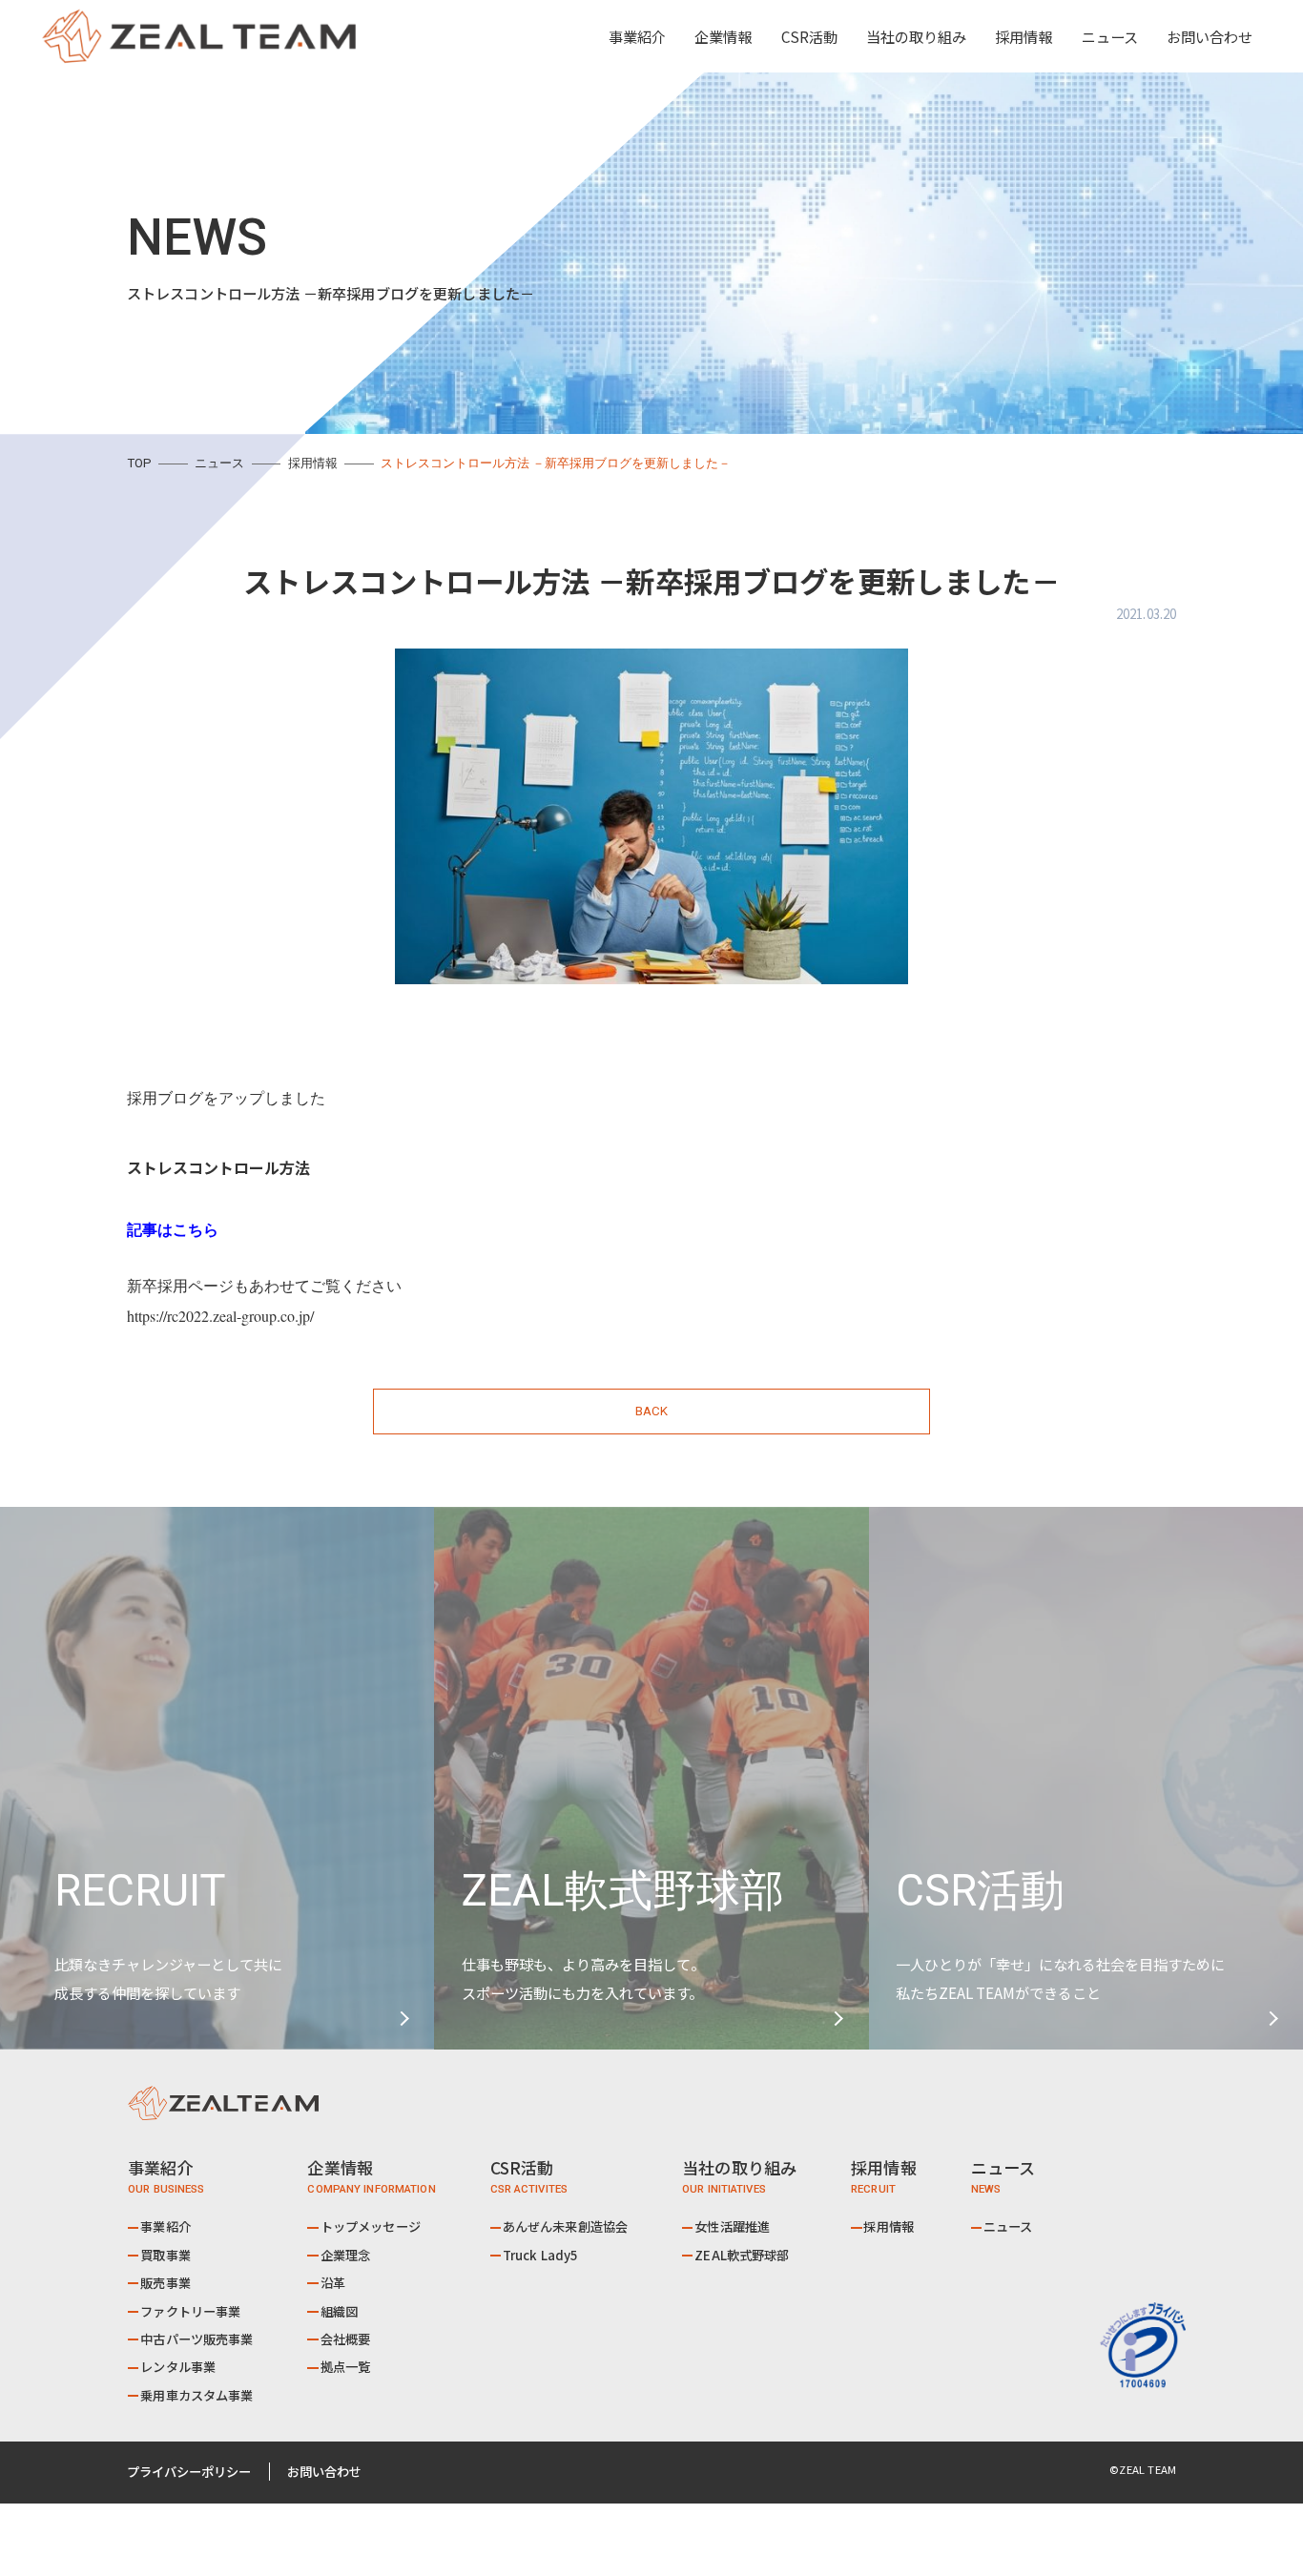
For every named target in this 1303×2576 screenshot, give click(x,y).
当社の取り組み (916, 36)
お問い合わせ (1210, 36)
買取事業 (165, 2255)
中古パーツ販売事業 (196, 2339)
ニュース (1110, 36)
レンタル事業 (178, 2367)
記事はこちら (173, 1229)
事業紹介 (165, 2226)
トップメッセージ (371, 2226)
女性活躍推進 (732, 2226)
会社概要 (346, 2339)
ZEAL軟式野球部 (742, 2255)
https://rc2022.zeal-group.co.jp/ (220, 1316)
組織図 (339, 2311)
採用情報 (1024, 36)
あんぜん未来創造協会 (565, 2226)
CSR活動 (809, 36)
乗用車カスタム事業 (196, 2395)
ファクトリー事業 (190, 2311)
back (652, 1411)
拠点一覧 (346, 2367)
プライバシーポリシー (189, 2472)
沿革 (333, 2283)
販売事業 (165, 2283)
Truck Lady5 (540, 2255)
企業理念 (346, 2255)
